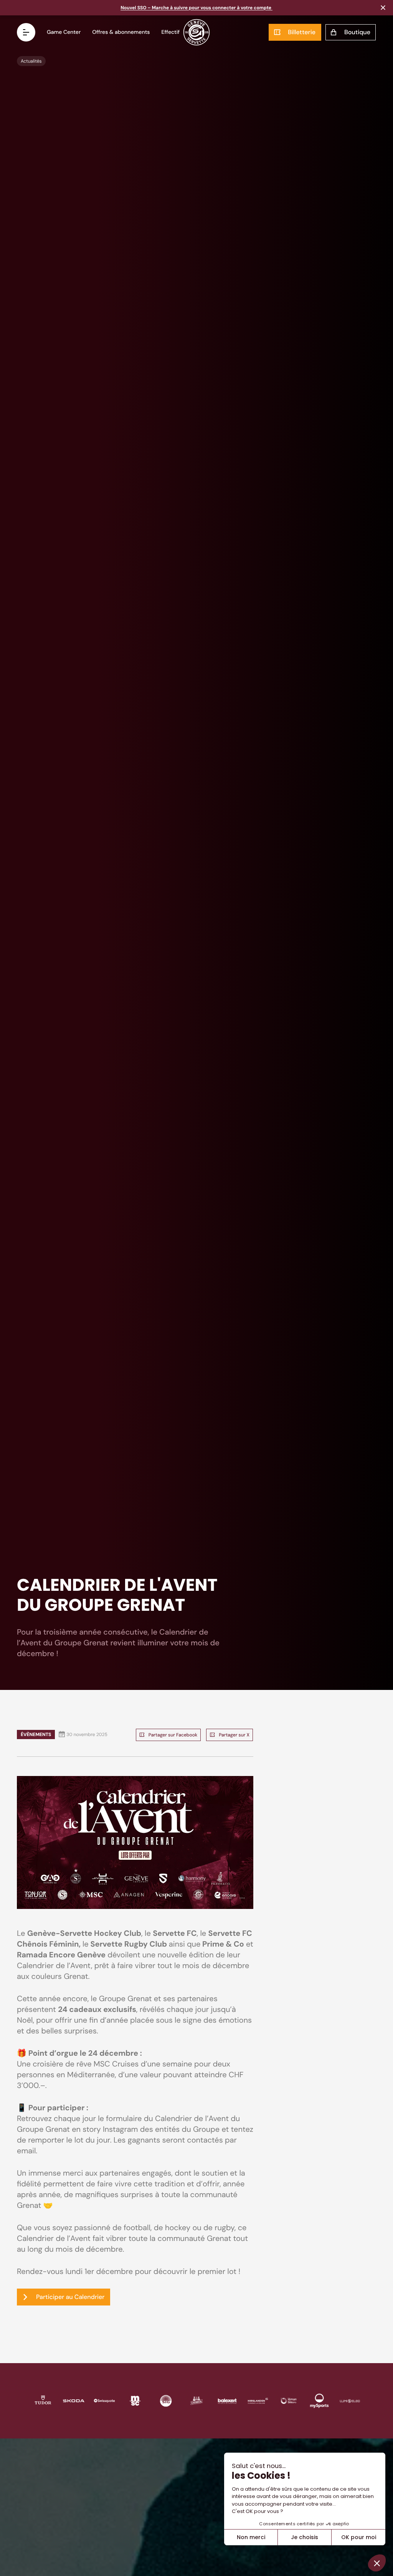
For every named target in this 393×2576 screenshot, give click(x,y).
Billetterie (302, 32)
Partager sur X (234, 1735)
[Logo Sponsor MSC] (135, 2400)
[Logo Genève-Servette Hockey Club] (197, 32)
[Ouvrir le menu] (26, 32)
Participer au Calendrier (70, 2297)
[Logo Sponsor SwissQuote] (104, 2400)
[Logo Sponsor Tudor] (43, 2400)
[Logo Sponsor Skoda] (74, 2400)
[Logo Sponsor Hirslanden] (258, 2400)
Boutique (357, 32)
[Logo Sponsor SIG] (166, 2400)
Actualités (31, 61)
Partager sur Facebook (173, 1735)
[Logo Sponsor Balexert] (227, 2400)
